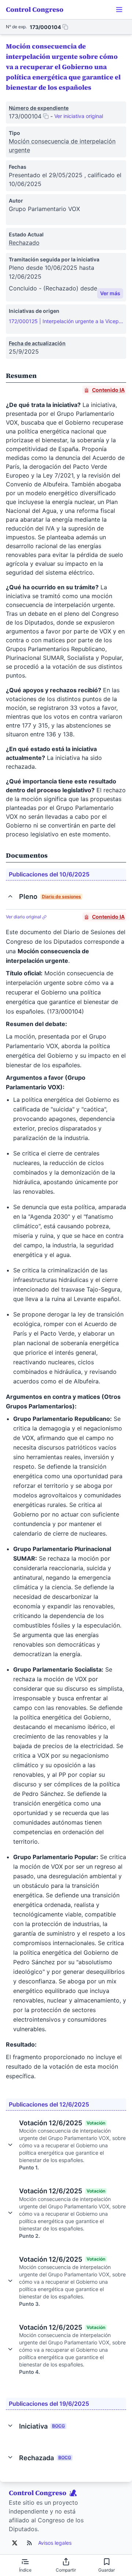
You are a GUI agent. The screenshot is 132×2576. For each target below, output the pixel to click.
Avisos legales (55, 2543)
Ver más (110, 293)
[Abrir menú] (119, 10)
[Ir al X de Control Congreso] (15, 2543)
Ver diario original (24, 917)
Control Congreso (35, 9)
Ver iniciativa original (79, 116)
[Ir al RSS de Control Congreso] (29, 2543)
